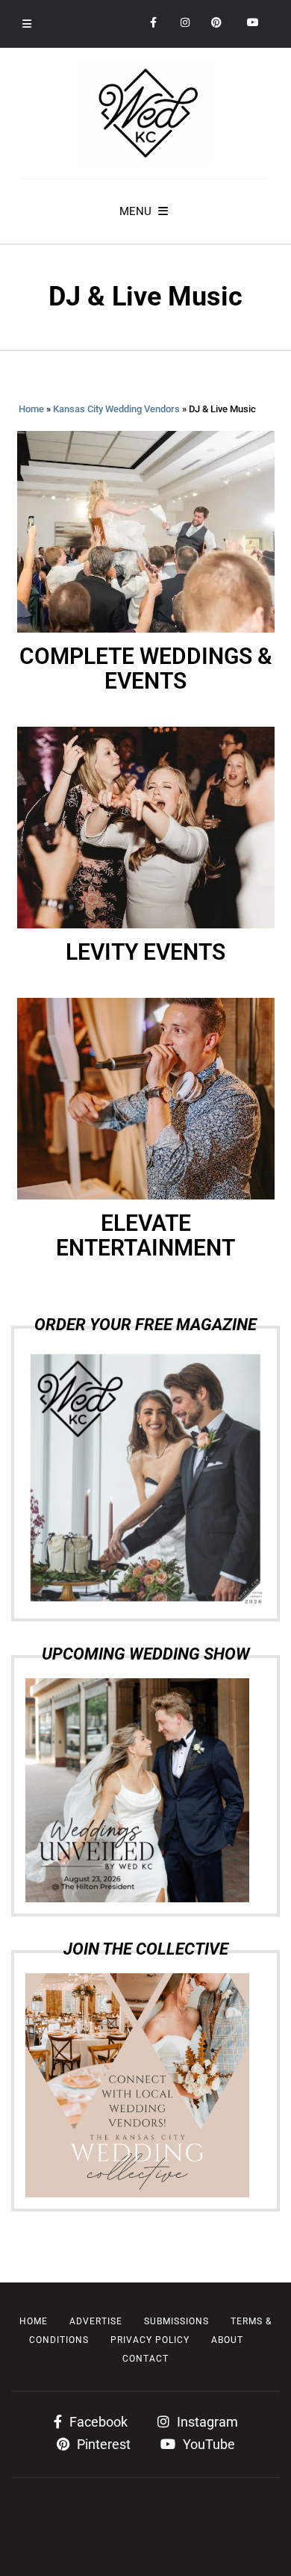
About (227, 2340)
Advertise (96, 2321)
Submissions (176, 2321)
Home (31, 409)
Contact (145, 2359)
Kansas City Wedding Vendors (116, 409)
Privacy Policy (150, 2340)
